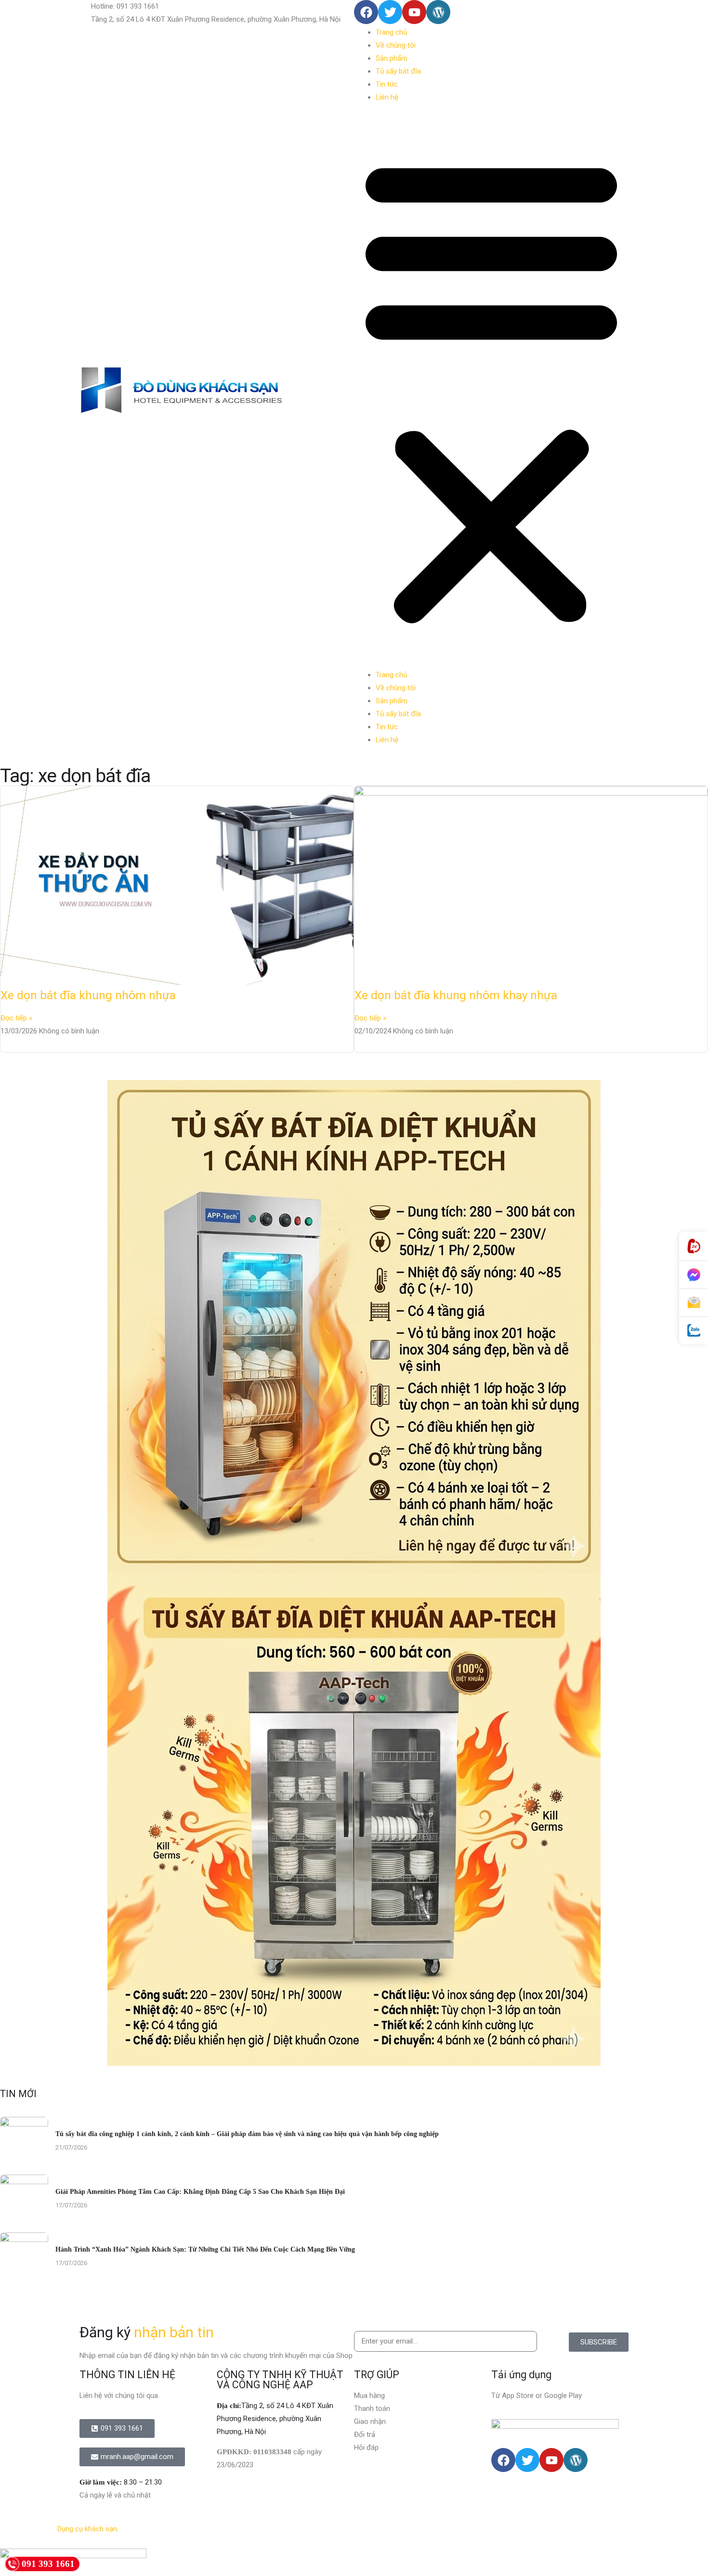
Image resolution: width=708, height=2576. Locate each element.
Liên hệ (387, 97)
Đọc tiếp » (16, 1018)
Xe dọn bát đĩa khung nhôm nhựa (88, 995)
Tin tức (387, 84)
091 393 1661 (48, 2564)
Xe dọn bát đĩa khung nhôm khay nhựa (456, 995)
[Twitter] (390, 12)
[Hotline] (694, 1246)
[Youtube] (414, 12)
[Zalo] (694, 1331)
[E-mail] (694, 1303)
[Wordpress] (438, 12)
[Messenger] (694, 1275)
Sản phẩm (392, 58)
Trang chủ (391, 32)
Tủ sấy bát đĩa (398, 71)
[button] (491, 390)
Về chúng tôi (396, 45)
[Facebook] (366, 12)
